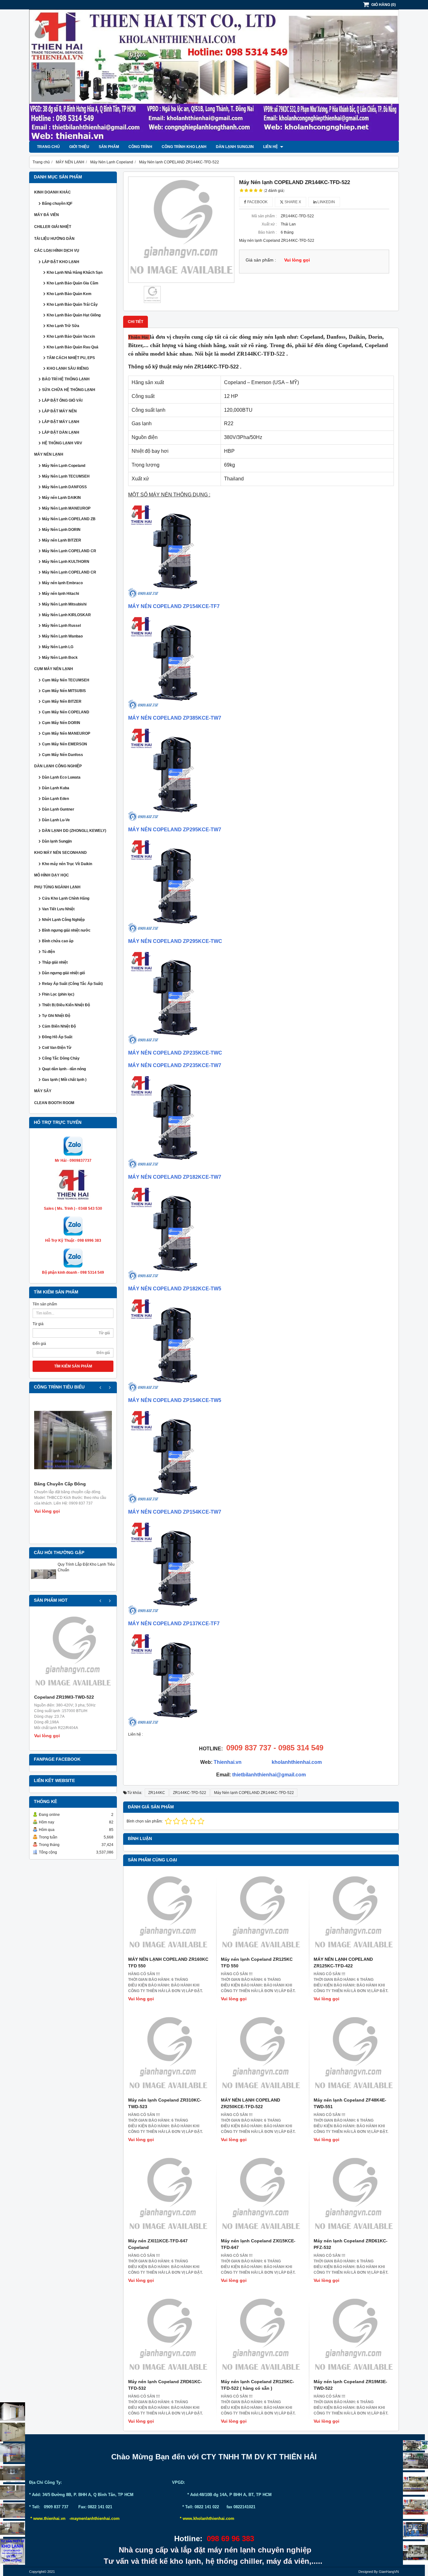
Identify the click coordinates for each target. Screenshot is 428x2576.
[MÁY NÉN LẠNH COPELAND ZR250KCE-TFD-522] (261, 2055)
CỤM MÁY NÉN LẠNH (54, 669)
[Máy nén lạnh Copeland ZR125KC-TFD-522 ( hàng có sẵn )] (261, 2336)
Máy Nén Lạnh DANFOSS (64, 487)
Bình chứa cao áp (58, 941)
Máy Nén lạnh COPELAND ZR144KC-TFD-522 (254, 1793)
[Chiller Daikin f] (415, 2508)
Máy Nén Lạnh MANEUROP (66, 508)
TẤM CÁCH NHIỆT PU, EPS (71, 358)
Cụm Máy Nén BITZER (62, 701)
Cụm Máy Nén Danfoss (63, 755)
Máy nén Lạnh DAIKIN (61, 498)
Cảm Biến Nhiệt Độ (59, 1026)
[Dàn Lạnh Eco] (13, 2473)
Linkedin (326, 202)
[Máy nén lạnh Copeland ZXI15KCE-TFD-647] (261, 2196)
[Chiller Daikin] (415, 2483)
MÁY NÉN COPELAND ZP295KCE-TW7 (175, 830)
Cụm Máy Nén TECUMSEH (66, 680)
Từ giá (38, 1324)
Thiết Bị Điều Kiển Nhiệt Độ (66, 1005)
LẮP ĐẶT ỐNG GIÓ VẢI (62, 400)
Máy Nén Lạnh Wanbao (62, 636)
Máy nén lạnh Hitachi (60, 594)
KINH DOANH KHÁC (52, 192)
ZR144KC (157, 1793)
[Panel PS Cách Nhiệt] (13, 2529)
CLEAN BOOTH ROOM (54, 1103)
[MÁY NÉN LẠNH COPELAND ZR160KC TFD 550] (168, 1914)
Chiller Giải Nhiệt (53, 227)
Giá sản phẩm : (261, 260)
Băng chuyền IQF (57, 204)
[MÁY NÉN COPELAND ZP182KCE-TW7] (175, 1167)
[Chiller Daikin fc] (415, 2553)
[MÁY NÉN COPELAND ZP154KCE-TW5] (175, 1390)
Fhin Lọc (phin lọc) (58, 994)
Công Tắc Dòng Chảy (61, 1058)
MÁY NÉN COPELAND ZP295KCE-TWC (175, 941)
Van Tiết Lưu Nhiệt (58, 909)
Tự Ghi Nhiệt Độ (56, 1016)
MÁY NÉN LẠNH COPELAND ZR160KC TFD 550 (168, 1962)
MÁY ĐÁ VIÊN (47, 215)
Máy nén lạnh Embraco (62, 583)
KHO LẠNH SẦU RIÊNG (68, 368)
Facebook (257, 202)
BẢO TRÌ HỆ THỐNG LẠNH (66, 379)
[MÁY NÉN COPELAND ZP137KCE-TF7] (175, 1613)
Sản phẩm (109, 147)
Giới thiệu (79, 147)
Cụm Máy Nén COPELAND (66, 712)
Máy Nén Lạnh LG (58, 647)
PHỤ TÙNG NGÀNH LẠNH (57, 887)
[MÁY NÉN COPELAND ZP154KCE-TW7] (175, 1502)
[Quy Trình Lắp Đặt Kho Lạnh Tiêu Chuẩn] (44, 1585)
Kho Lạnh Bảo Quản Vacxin (71, 336)
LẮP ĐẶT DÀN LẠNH (61, 432)
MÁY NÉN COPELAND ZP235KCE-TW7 (175, 1065)
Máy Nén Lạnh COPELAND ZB (69, 519)
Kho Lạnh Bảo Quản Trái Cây (72, 304)
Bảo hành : (267, 232)
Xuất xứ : (269, 224)
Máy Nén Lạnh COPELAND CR (69, 551)
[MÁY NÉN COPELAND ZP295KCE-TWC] (175, 931)
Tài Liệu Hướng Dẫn (54, 239)
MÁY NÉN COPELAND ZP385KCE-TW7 (175, 718)
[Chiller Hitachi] (415, 2461)
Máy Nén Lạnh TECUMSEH (66, 476)
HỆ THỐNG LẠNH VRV (62, 443)
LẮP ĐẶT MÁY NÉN (59, 411)
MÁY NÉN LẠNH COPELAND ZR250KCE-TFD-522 (251, 2103)
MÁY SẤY (43, 1091)
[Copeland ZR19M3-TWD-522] (73, 1653)
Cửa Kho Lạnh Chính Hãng (66, 898)
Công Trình (140, 147)
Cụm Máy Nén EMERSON (65, 744)
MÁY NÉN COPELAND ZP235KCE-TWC (175, 1053)
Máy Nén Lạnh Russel (61, 626)
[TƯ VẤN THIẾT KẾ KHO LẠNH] (13, 2552)
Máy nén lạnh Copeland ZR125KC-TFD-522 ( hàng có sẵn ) (258, 2385)
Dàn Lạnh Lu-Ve (56, 820)
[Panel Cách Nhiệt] (13, 2492)
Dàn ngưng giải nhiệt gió (63, 973)
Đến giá (39, 1344)
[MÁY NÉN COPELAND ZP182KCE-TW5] (175, 1278)
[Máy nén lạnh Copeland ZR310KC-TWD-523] (168, 2055)
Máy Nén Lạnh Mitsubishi (64, 604)
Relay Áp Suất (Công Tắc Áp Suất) (72, 984)
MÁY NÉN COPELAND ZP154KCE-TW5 (175, 1400)
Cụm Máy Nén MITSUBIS (64, 691)
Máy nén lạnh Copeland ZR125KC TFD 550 (257, 1962)
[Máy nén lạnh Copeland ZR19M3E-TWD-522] (354, 2336)
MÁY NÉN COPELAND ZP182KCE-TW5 (175, 1289)
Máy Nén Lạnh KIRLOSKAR (66, 615)
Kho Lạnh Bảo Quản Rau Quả (73, 347)
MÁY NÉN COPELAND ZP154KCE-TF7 (174, 606)
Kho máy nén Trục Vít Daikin (67, 864)
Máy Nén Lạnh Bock (60, 658)
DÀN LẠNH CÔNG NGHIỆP (58, 766)
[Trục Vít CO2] (415, 2445)
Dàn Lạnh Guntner (58, 809)
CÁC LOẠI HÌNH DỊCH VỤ (57, 251)
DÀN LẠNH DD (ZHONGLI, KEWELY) (74, 831)
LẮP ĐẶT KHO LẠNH (61, 262)
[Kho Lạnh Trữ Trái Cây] (13, 2432)
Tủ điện (48, 952)
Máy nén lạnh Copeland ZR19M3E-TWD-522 (350, 2385)
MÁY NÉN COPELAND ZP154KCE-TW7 (175, 1512)
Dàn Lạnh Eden (55, 799)
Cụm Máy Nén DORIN (61, 723)
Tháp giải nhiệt (55, 962)
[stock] (415, 2530)
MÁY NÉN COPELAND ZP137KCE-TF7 (174, 1624)
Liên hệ (271, 147)
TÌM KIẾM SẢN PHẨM (73, 1366)
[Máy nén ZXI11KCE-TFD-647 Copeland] (168, 2196)
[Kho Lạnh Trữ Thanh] (13, 2453)
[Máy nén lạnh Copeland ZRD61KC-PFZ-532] (354, 2196)
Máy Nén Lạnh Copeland (64, 466)
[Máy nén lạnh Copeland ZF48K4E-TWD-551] (354, 2055)
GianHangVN (389, 2572)
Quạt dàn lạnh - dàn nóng (64, 1069)
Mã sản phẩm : (264, 216)
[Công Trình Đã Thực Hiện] (13, 2412)
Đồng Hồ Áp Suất (57, 1037)
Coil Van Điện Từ (57, 1048)
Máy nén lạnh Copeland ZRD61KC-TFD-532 (165, 2385)
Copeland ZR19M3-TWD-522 (64, 1697)
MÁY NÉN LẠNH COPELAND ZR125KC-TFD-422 (343, 1962)
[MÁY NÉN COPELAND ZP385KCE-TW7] (175, 708)
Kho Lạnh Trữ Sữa (63, 326)
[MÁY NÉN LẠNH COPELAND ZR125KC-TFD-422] (354, 1914)
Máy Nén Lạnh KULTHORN (66, 562)
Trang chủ (48, 147)
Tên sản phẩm (45, 1304)
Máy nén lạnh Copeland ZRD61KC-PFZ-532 (351, 2244)
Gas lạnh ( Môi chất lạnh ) (64, 1080)
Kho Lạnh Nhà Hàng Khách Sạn (75, 272)
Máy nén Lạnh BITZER (62, 540)
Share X (292, 202)
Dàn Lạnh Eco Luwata (61, 777)
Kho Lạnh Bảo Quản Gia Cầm (73, 283)
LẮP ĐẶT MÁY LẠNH (61, 422)
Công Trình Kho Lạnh (184, 147)
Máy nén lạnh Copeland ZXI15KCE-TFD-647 (258, 2244)
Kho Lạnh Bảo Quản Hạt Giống (74, 315)
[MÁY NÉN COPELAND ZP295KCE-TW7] (175, 819)
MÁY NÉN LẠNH (49, 454)
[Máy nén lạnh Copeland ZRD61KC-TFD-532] (168, 2336)
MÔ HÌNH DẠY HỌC (52, 875)
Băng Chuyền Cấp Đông (60, 1484)
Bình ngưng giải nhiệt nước (66, 930)
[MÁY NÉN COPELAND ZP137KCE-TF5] (175, 1725)
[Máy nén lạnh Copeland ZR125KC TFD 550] (261, 1914)
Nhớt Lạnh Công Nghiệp (63, 920)
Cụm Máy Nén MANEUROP (66, 733)
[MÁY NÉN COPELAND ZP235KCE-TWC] (175, 1042)
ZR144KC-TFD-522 (190, 1793)
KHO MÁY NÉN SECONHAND (60, 853)
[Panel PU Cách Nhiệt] (13, 2510)
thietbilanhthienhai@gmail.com (269, 1775)
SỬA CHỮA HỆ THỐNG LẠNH (69, 390)
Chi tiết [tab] (136, 322)
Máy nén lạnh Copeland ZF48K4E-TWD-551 (350, 2103)
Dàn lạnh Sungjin (235, 147)
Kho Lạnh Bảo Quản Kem (69, 294)
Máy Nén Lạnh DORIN (61, 530)
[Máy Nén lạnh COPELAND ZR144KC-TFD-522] (181, 230)
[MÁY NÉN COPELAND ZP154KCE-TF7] (175, 596)
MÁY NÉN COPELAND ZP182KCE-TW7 (175, 1177)
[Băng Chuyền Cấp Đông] (73, 1440)
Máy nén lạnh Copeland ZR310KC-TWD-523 (165, 2103)
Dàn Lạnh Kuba (56, 788)
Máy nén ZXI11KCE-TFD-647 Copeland (158, 2244)
